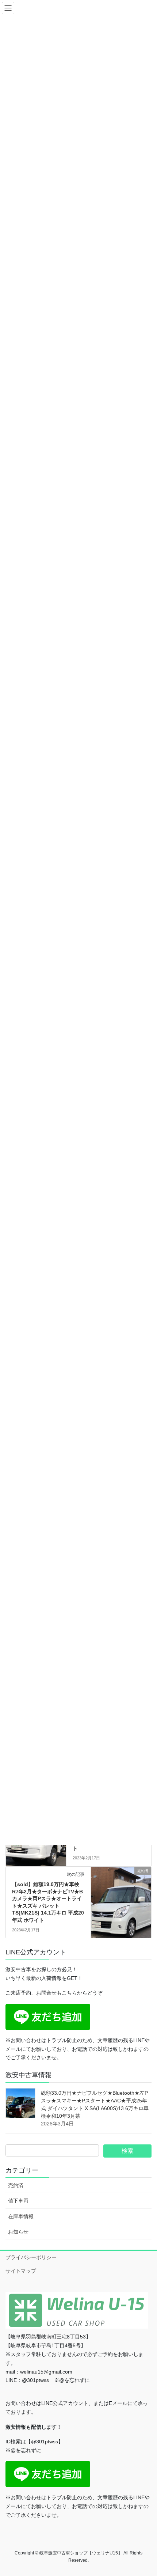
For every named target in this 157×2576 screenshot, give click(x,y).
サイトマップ (21, 2271)
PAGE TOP (146, 2492)
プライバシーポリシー (31, 2257)
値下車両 (18, 2201)
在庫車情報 (21, 2216)
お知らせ (18, 2232)
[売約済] (121, 1894)
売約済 (16, 2185)
